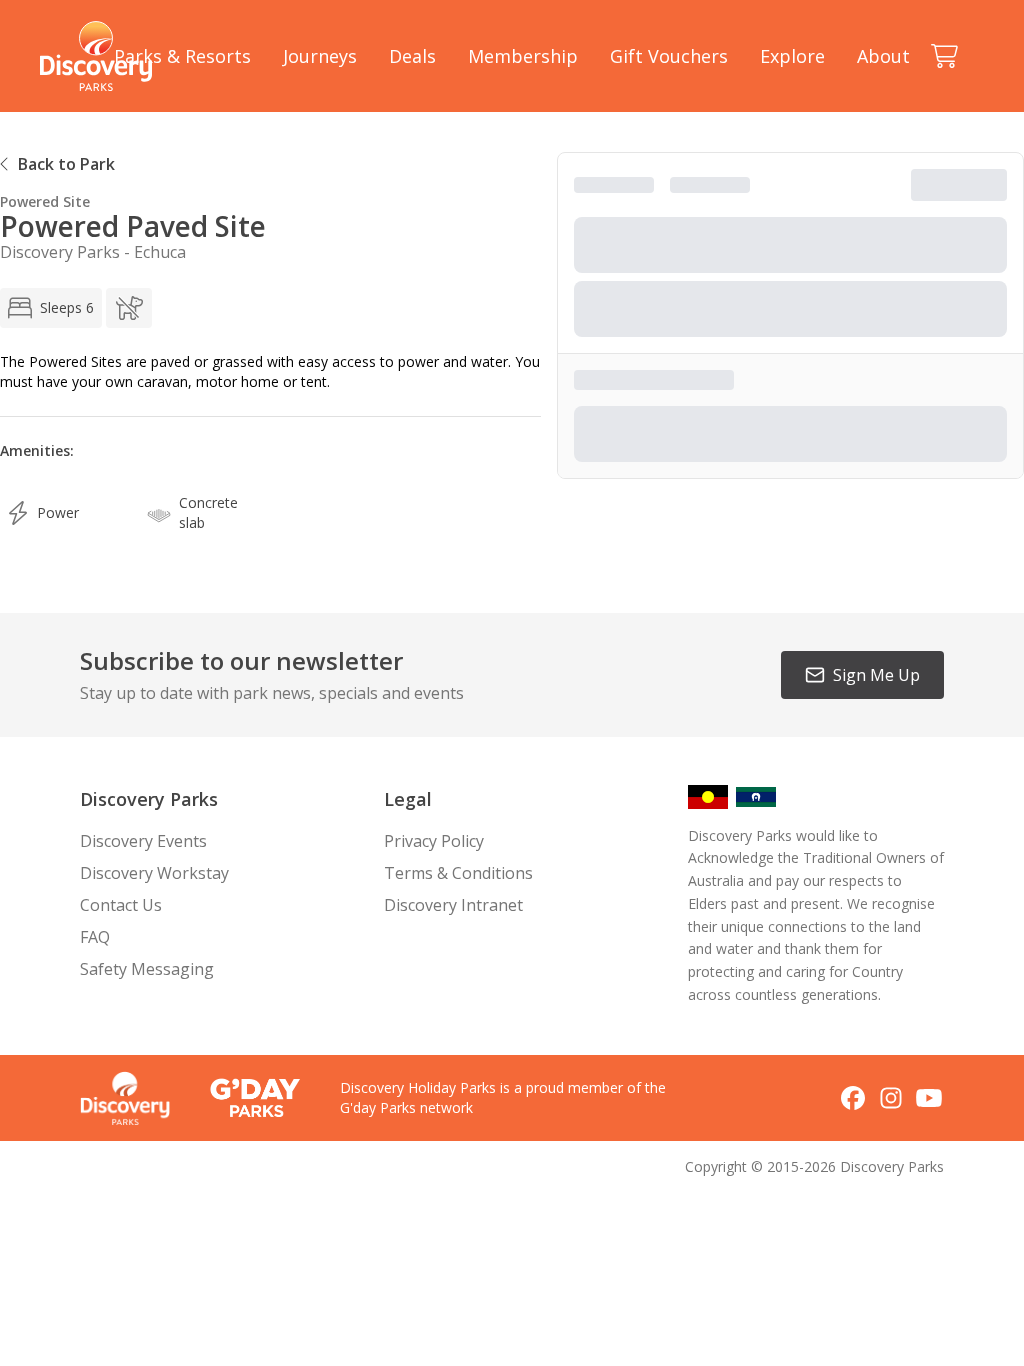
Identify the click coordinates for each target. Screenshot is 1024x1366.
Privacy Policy (434, 841)
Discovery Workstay (154, 873)
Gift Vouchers (669, 56)
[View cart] (944, 56)
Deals (412, 56)
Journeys (320, 56)
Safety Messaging (147, 969)
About (883, 56)
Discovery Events (143, 841)
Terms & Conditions (458, 873)
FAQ (95, 937)
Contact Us (121, 905)
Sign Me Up (876, 675)
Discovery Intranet (453, 905)
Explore (792, 56)
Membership (523, 56)
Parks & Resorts (182, 56)
